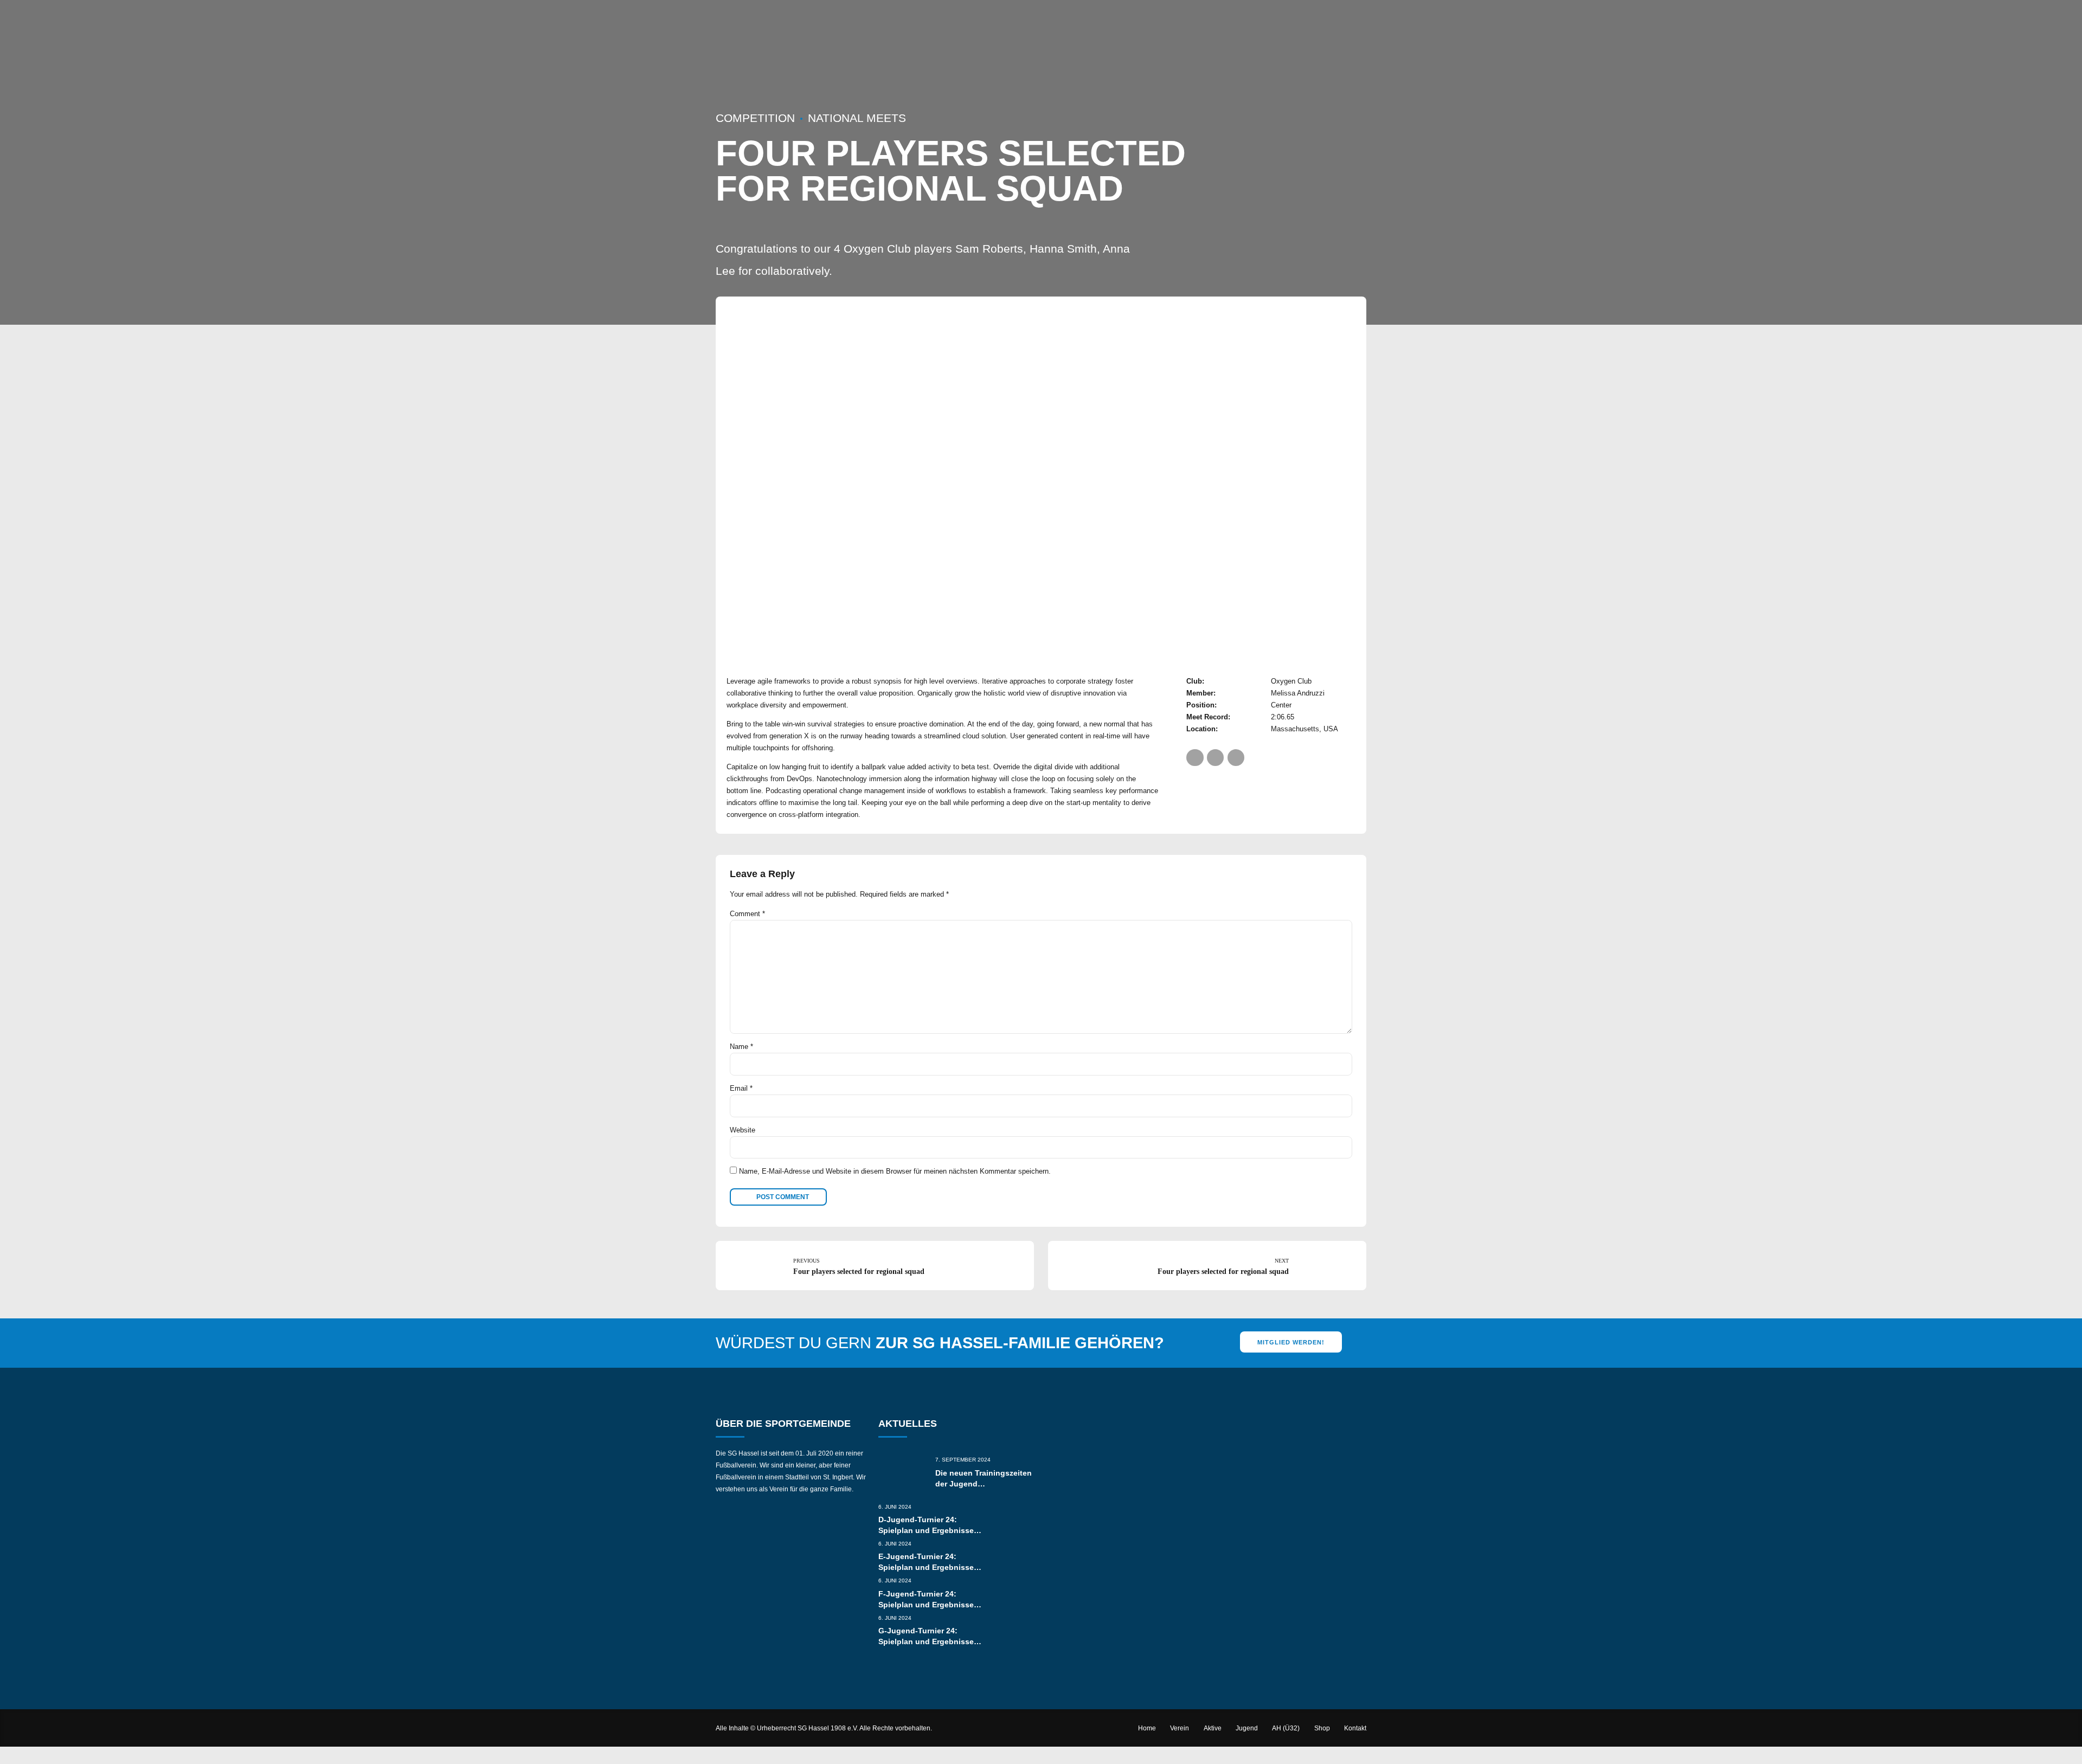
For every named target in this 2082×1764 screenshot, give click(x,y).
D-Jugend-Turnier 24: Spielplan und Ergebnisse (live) (926, 1530)
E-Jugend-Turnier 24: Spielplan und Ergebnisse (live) (926, 1567)
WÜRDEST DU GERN (940, 1343)
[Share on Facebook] (1195, 758)
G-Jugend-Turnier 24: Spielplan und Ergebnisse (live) (926, 1641)
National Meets (857, 118)
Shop (1322, 1728)
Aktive (1213, 1728)
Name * (741, 1047)
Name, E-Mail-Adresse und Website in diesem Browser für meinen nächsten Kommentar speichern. (895, 1171)
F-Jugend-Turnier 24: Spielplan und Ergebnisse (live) (926, 1605)
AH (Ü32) (1286, 1728)
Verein (1180, 1728)
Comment (747, 914)
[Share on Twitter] (1215, 758)
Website (743, 1130)
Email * (741, 1088)
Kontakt (1355, 1728)
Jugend (1247, 1728)
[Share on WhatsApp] (1236, 758)
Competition (755, 118)
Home (1147, 1728)
